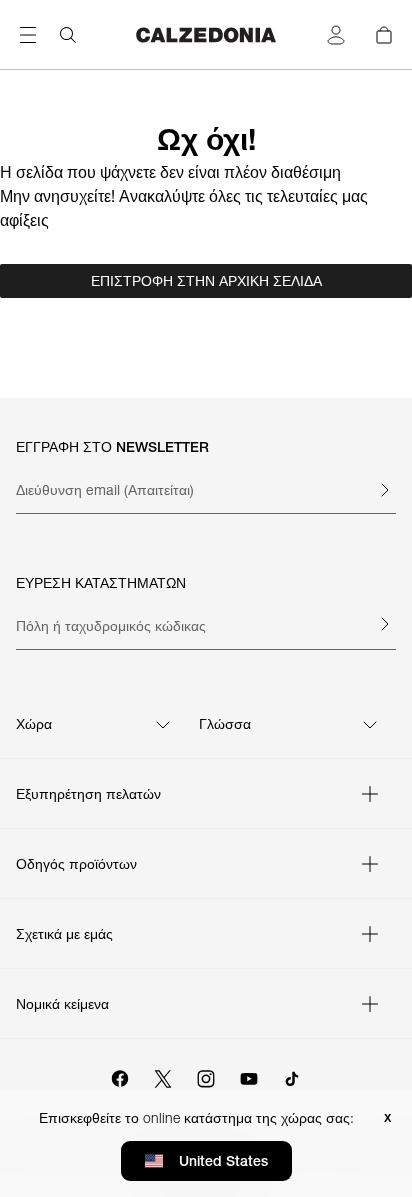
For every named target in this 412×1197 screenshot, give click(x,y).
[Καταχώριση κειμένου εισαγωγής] (384, 490)
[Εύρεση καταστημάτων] (384, 624)
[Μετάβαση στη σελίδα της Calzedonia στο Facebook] (120, 1076)
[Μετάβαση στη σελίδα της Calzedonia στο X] (163, 1076)
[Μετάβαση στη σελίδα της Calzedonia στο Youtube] (249, 1076)
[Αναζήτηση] (68, 35)
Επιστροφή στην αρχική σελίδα (206, 281)
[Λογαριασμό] (336, 35)
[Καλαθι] (384, 35)
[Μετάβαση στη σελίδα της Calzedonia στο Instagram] (206, 1076)
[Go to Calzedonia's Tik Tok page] (292, 1076)
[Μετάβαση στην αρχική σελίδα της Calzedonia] (206, 35)
